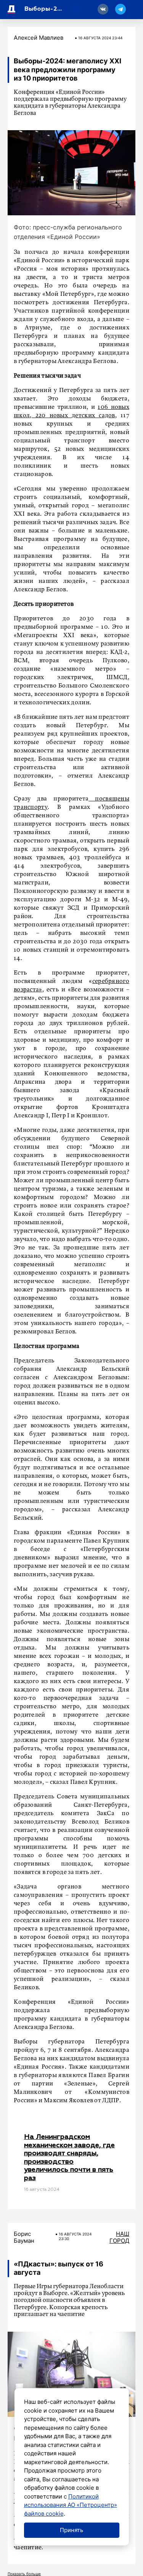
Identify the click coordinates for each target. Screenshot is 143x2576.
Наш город (119, 2237)
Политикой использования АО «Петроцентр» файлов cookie (71, 2505)
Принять (71, 2530)
